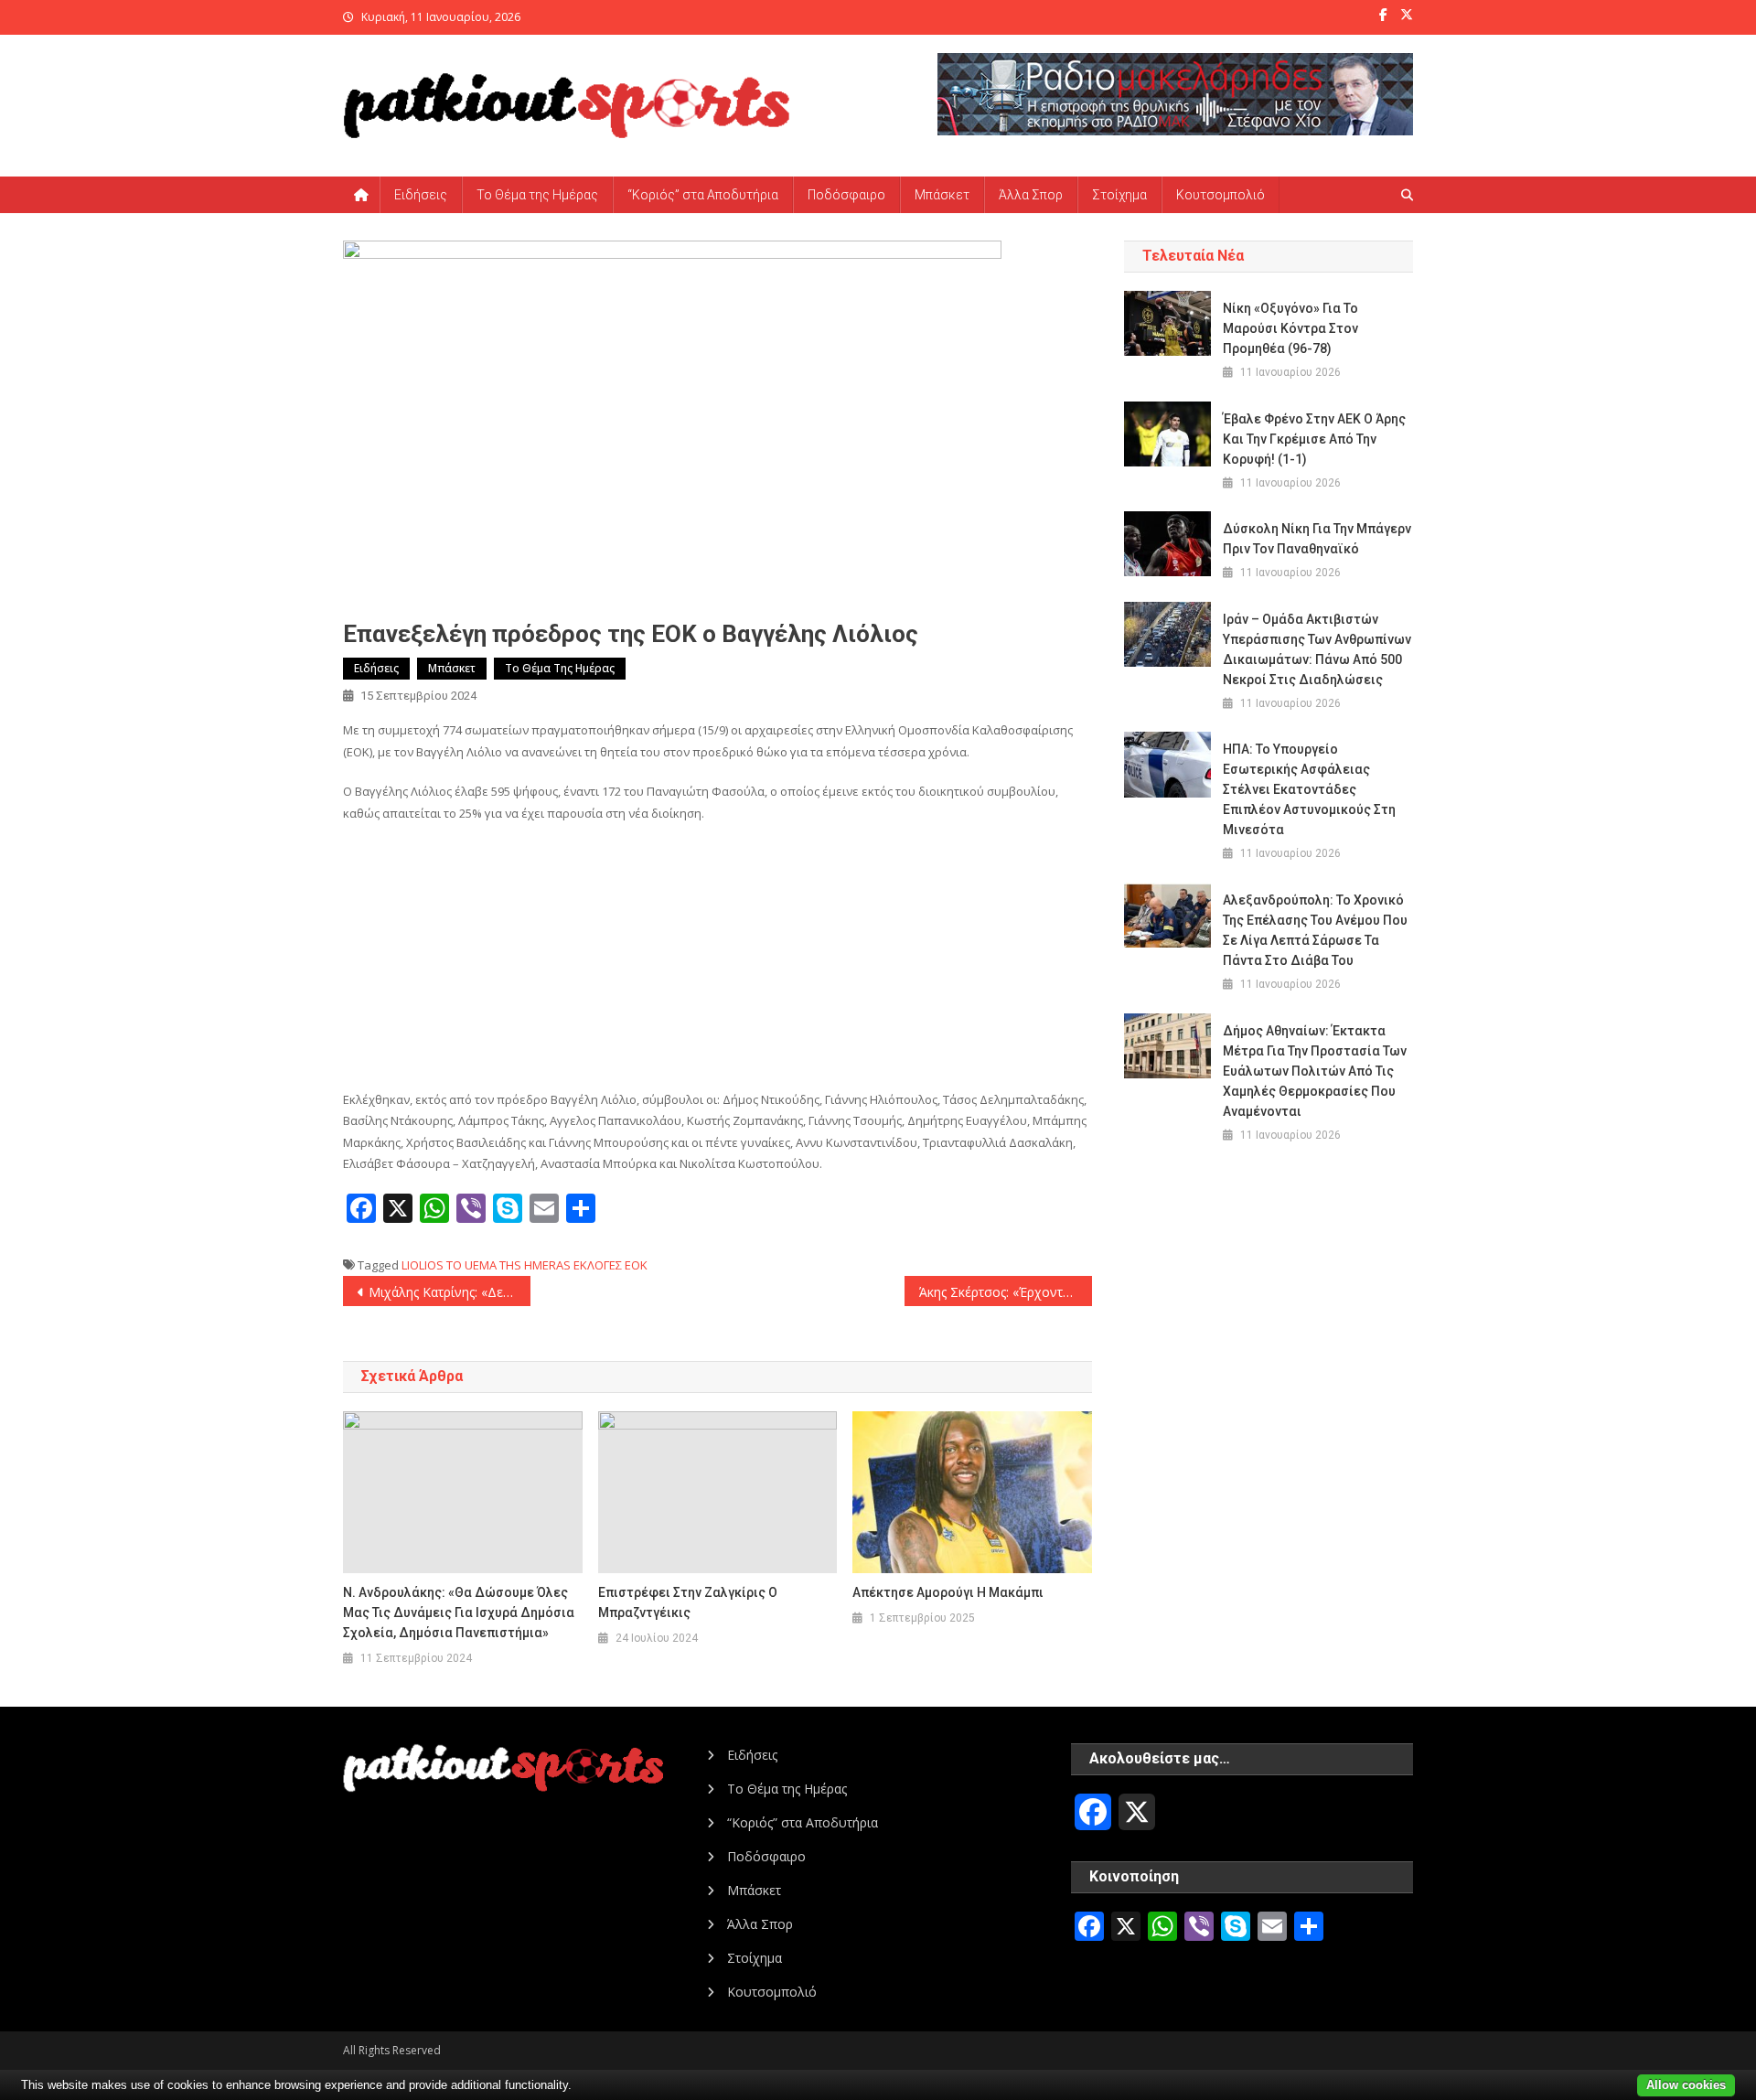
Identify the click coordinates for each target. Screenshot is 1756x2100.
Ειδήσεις (421, 195)
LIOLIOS (423, 1265)
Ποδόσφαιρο (846, 195)
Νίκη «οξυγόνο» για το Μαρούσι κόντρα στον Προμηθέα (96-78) (1290, 328)
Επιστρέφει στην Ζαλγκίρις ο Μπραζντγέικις (688, 1602)
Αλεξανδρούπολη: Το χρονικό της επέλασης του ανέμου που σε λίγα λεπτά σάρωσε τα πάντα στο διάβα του (1315, 930)
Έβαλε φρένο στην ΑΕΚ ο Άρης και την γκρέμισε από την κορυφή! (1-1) (1314, 439)
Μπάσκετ (942, 195)
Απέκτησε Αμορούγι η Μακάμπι (948, 1592)
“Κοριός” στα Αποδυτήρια (703, 195)
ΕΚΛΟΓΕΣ (598, 1265)
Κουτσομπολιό (1221, 195)
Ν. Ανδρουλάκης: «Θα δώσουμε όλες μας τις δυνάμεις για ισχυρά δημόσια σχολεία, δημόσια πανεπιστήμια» (459, 1612)
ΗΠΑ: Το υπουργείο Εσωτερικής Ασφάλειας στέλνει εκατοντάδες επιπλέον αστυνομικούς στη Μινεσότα (1309, 789)
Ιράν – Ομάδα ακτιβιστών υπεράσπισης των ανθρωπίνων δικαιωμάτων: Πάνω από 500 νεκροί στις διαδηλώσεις (1317, 649)
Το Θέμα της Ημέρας (537, 195)
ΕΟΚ (636, 1265)
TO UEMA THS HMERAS (509, 1265)
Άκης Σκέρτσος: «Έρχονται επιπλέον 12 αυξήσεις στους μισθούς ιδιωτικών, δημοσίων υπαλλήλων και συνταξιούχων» (1006, 1292)
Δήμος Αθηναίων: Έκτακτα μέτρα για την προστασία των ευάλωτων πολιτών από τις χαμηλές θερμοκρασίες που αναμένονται (1315, 1071)
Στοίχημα (1119, 195)
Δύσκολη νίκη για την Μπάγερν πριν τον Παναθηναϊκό (1317, 539)
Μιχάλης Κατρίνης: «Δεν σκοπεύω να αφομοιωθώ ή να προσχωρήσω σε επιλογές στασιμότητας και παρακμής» (450, 1292)
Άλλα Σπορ (1031, 195)
